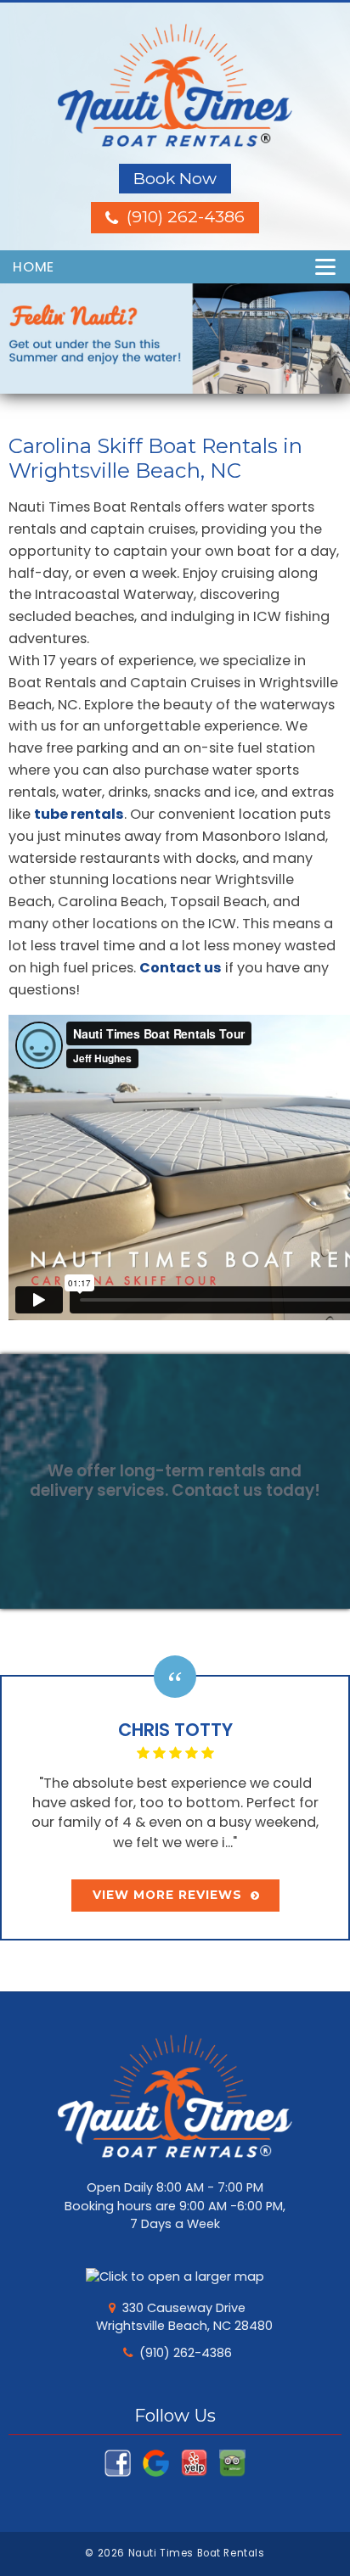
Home (34, 267)
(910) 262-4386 (186, 2353)
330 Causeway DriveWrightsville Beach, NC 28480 (184, 2317)
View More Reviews (167, 1895)
